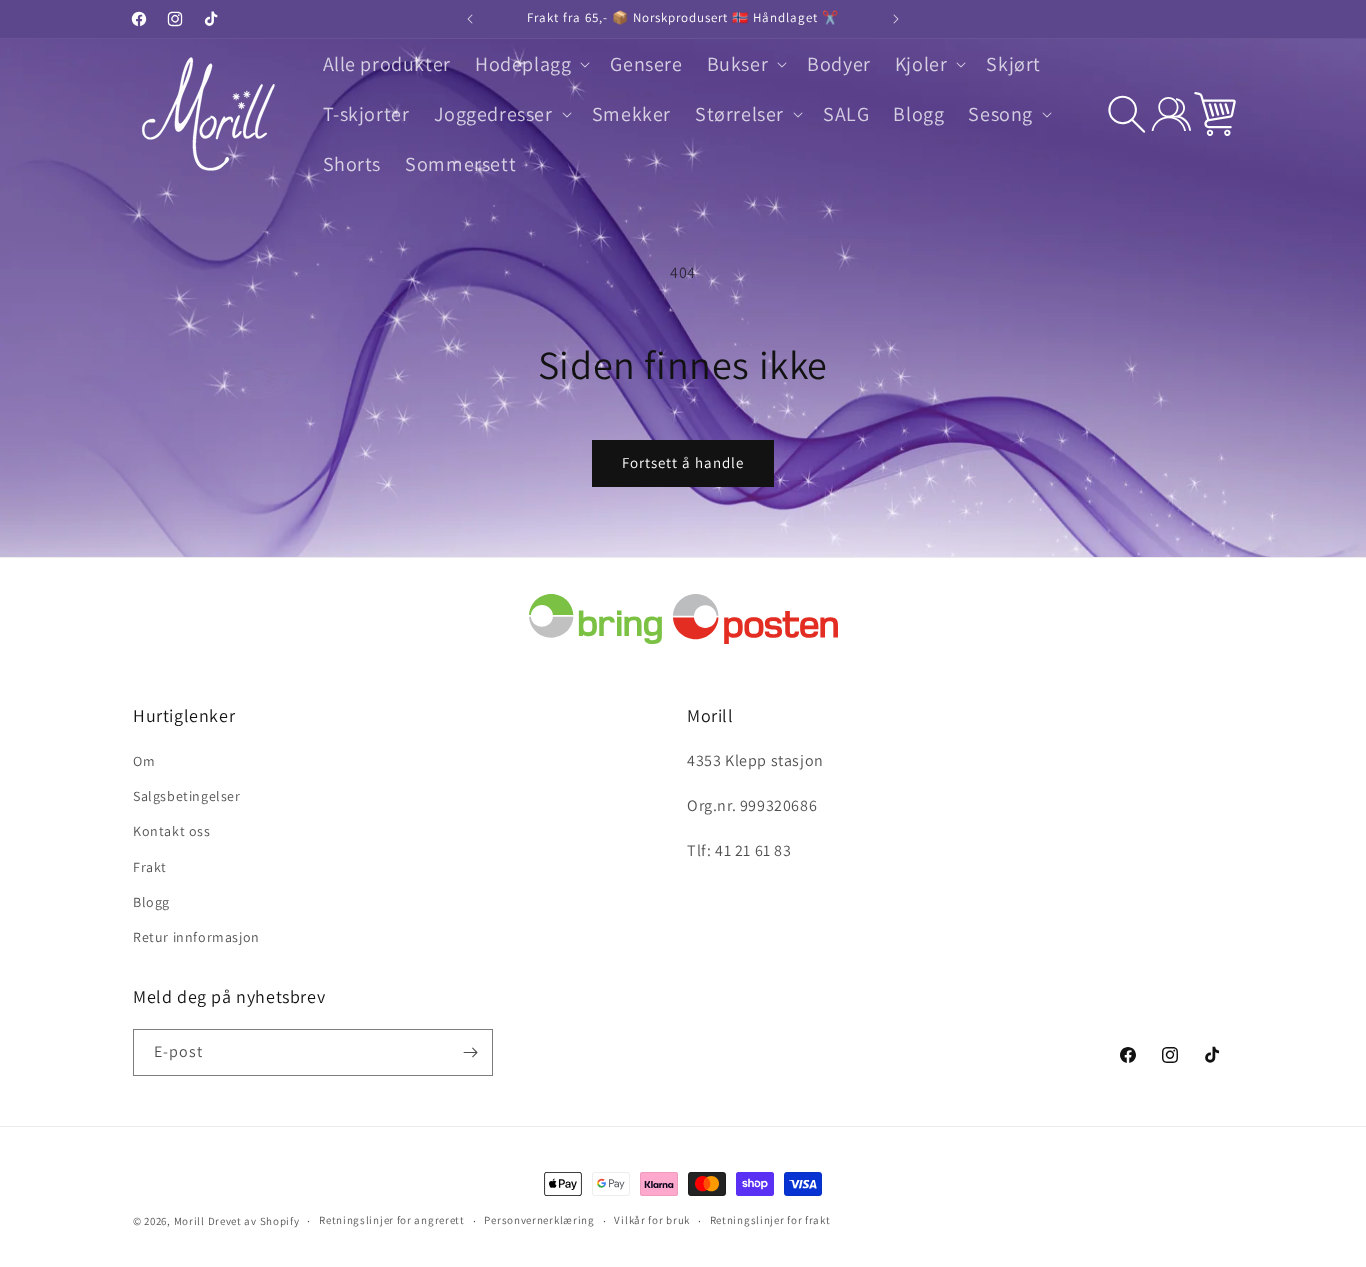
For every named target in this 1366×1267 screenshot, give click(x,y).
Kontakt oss (172, 831)
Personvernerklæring (539, 1220)
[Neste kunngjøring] (896, 19)
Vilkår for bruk (652, 1220)
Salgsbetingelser (187, 796)
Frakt (150, 867)
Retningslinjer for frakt (770, 1220)
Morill (189, 1221)
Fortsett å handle (683, 462)
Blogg (151, 902)
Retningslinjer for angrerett (392, 1220)
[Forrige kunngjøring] (470, 19)
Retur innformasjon (196, 937)
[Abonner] (470, 1052)
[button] (530, 64)
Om (144, 761)
